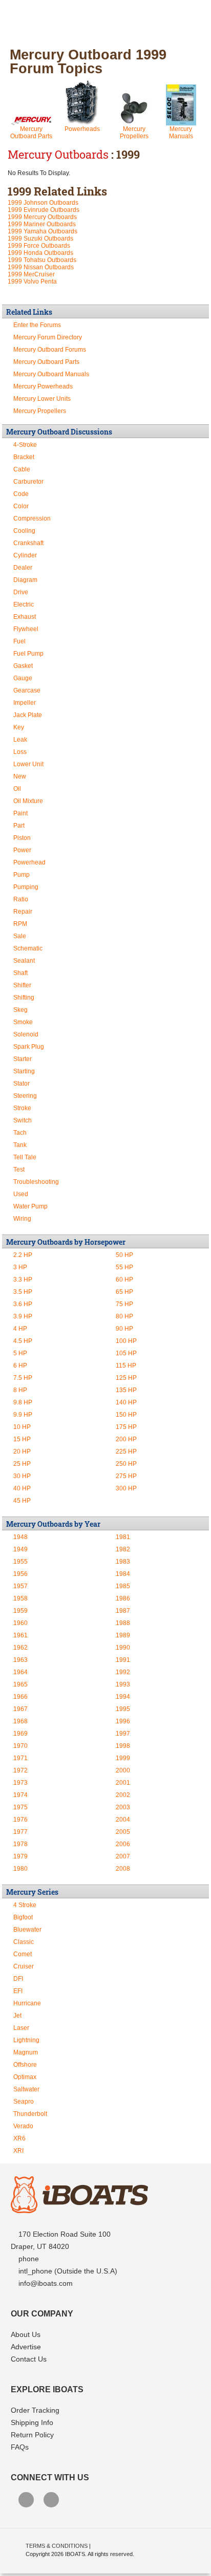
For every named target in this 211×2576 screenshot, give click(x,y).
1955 (20, 1562)
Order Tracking (35, 2410)
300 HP (126, 1488)
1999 (123, 1758)
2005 (123, 1832)
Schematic (28, 948)
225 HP (126, 1452)
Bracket (24, 457)
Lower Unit (28, 764)
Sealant (24, 961)
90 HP (124, 1329)
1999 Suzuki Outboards (40, 239)
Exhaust (25, 617)
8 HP (20, 1390)
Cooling (24, 531)
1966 (20, 1697)
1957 (20, 1586)
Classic (24, 1942)
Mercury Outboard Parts (31, 133)
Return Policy (32, 2435)
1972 (20, 1770)
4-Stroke (25, 445)
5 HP (20, 1353)
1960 (20, 1623)
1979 (20, 1856)
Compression (32, 518)
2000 (123, 1770)
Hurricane (27, 2003)
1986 (123, 1598)
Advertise (26, 2347)
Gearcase (27, 690)
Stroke (22, 1108)
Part (19, 826)
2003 (123, 1807)
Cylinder (25, 555)
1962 (20, 1648)
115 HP (126, 1366)
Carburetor (28, 482)
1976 (20, 1820)
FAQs (20, 2447)
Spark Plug (29, 1047)
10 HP (22, 1427)
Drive (21, 592)
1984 (123, 1574)
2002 (123, 1795)
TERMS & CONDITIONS (57, 2546)
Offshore (25, 2065)
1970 (20, 1746)
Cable (22, 469)
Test (19, 1170)
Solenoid (26, 1034)
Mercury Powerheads (43, 386)
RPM (20, 924)
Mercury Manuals (181, 133)
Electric (24, 604)
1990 (123, 1648)
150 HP (126, 1415)
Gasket (23, 666)
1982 (123, 1549)
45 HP (22, 1501)
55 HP (124, 1267)
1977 (20, 1832)
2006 (123, 1844)
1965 (20, 1684)
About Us (26, 2334)
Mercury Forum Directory (48, 337)
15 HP (22, 1439)
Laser (21, 2028)
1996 (123, 1721)
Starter (23, 1059)
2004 (123, 1820)
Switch (23, 1120)
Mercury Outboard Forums (50, 350)
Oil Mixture (28, 801)
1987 (123, 1611)
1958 (20, 1598)
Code (21, 494)
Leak (20, 740)
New (20, 776)
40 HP (22, 1488)
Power (22, 850)
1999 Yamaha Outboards (43, 231)
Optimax (25, 2077)
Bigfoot (23, 1917)
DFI (18, 1979)
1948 (20, 1537)
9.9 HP (23, 1415)
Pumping (26, 887)
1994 (123, 1697)
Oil (17, 789)
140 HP (126, 1402)
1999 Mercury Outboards (42, 217)
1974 (20, 1795)
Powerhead (29, 862)
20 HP (22, 1452)
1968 (20, 1721)
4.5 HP (23, 1341)
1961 (20, 1635)
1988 (123, 1623)
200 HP (126, 1439)
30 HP (22, 1476)
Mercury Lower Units (42, 399)
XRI (18, 2151)
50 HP (124, 1255)
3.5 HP (23, 1292)
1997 (123, 1734)
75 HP (124, 1304)
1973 (20, 1783)
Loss (20, 752)
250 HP (126, 1464)
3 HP (20, 1267)
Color (21, 506)
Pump (22, 875)
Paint (20, 813)
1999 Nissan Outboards (41, 267)
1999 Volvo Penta (32, 282)
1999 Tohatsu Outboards (42, 260)
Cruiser (24, 1966)
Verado (23, 2126)
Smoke (23, 1022)
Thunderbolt (30, 2114)
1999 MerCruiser (31, 274)
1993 (123, 1684)
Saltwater (26, 2089)
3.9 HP (23, 1316)
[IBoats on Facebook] (26, 2500)
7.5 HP (23, 1378)
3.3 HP (23, 1280)
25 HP (22, 1464)
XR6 (19, 2138)
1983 (123, 1562)
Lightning (26, 2040)
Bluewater (27, 1930)
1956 (20, 1574)
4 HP (20, 1329)
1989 (123, 1635)
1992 (123, 1672)
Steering (25, 1096)
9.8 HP (23, 1402)
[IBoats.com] (79, 2211)
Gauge (23, 678)
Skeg (20, 1010)
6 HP (20, 1366)
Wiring (22, 1219)
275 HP (126, 1476)
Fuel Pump (28, 654)
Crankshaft (28, 543)
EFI (18, 1991)
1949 (20, 1549)
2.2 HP (23, 1255)
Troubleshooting (36, 1182)
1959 (20, 1611)
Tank (20, 1145)
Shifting (24, 998)
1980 (20, 1869)
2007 (123, 1856)
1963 (20, 1660)
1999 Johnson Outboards (43, 203)
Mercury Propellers (134, 133)
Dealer (23, 568)
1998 (123, 1746)
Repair (23, 912)
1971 (20, 1758)
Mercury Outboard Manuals (51, 374)
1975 (20, 1807)
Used (21, 1194)
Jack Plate (28, 715)
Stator (22, 1084)
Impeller (25, 703)
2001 (123, 1783)
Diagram (25, 580)
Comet (23, 1954)
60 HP (124, 1280)
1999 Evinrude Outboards (44, 210)
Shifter (22, 985)
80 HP (124, 1316)
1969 (20, 1734)
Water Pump (30, 1206)
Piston (22, 838)
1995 (123, 1709)
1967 (20, 1709)
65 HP (124, 1292)
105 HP (126, 1353)
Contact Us (29, 2359)
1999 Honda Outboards (40, 253)
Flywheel (26, 629)
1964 (20, 1672)
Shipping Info (32, 2422)
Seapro (24, 2102)
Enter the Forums (37, 325)
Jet (17, 2016)
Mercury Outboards (58, 154)
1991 (123, 1660)
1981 (123, 1537)
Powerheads (82, 129)
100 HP (126, 1341)
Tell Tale (25, 1157)
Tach (20, 1133)
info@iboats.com (46, 2283)
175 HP (126, 1427)
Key (19, 727)
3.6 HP (23, 1304)
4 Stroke (25, 1905)
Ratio (21, 899)
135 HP (126, 1390)
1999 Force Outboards (39, 246)
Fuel (19, 641)
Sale (20, 936)
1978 (20, 1844)
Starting (24, 1071)
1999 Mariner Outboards (42, 224)
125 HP (126, 1378)
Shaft (20, 973)
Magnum (26, 2052)
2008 (123, 1869)
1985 (123, 1586)
